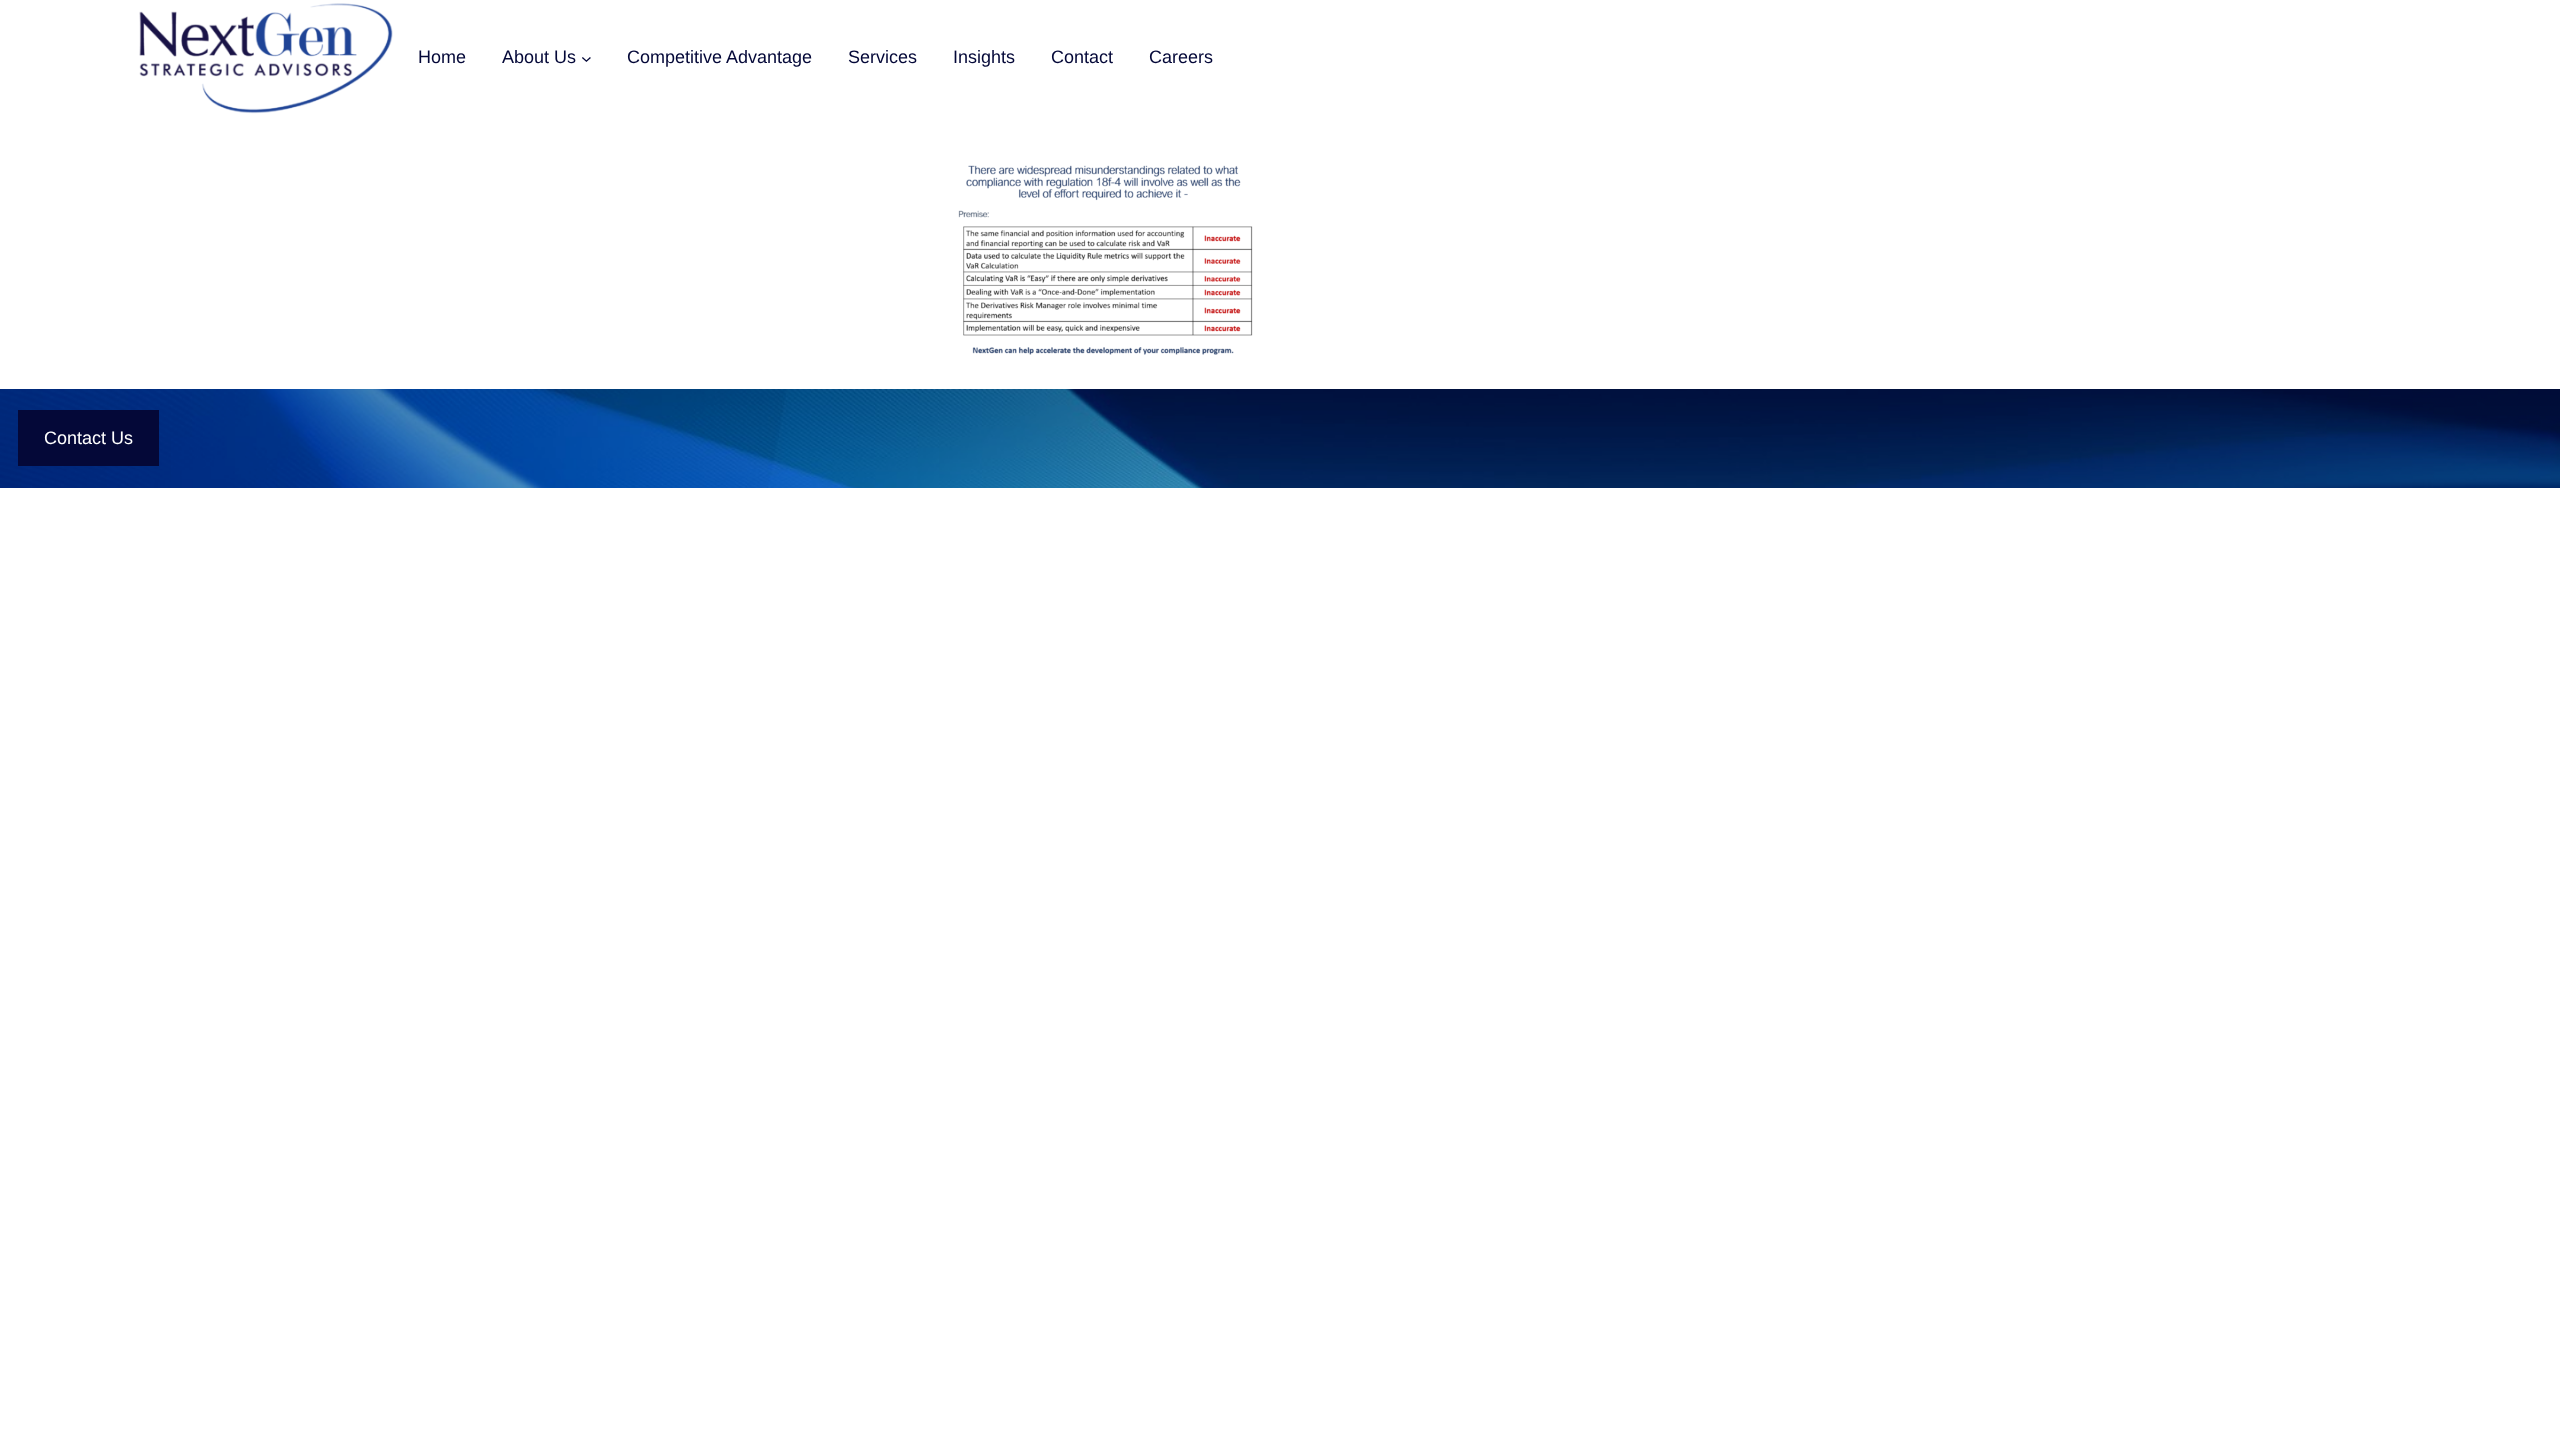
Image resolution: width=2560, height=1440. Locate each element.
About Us (539, 57)
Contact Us (88, 438)
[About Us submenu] (586, 57)
